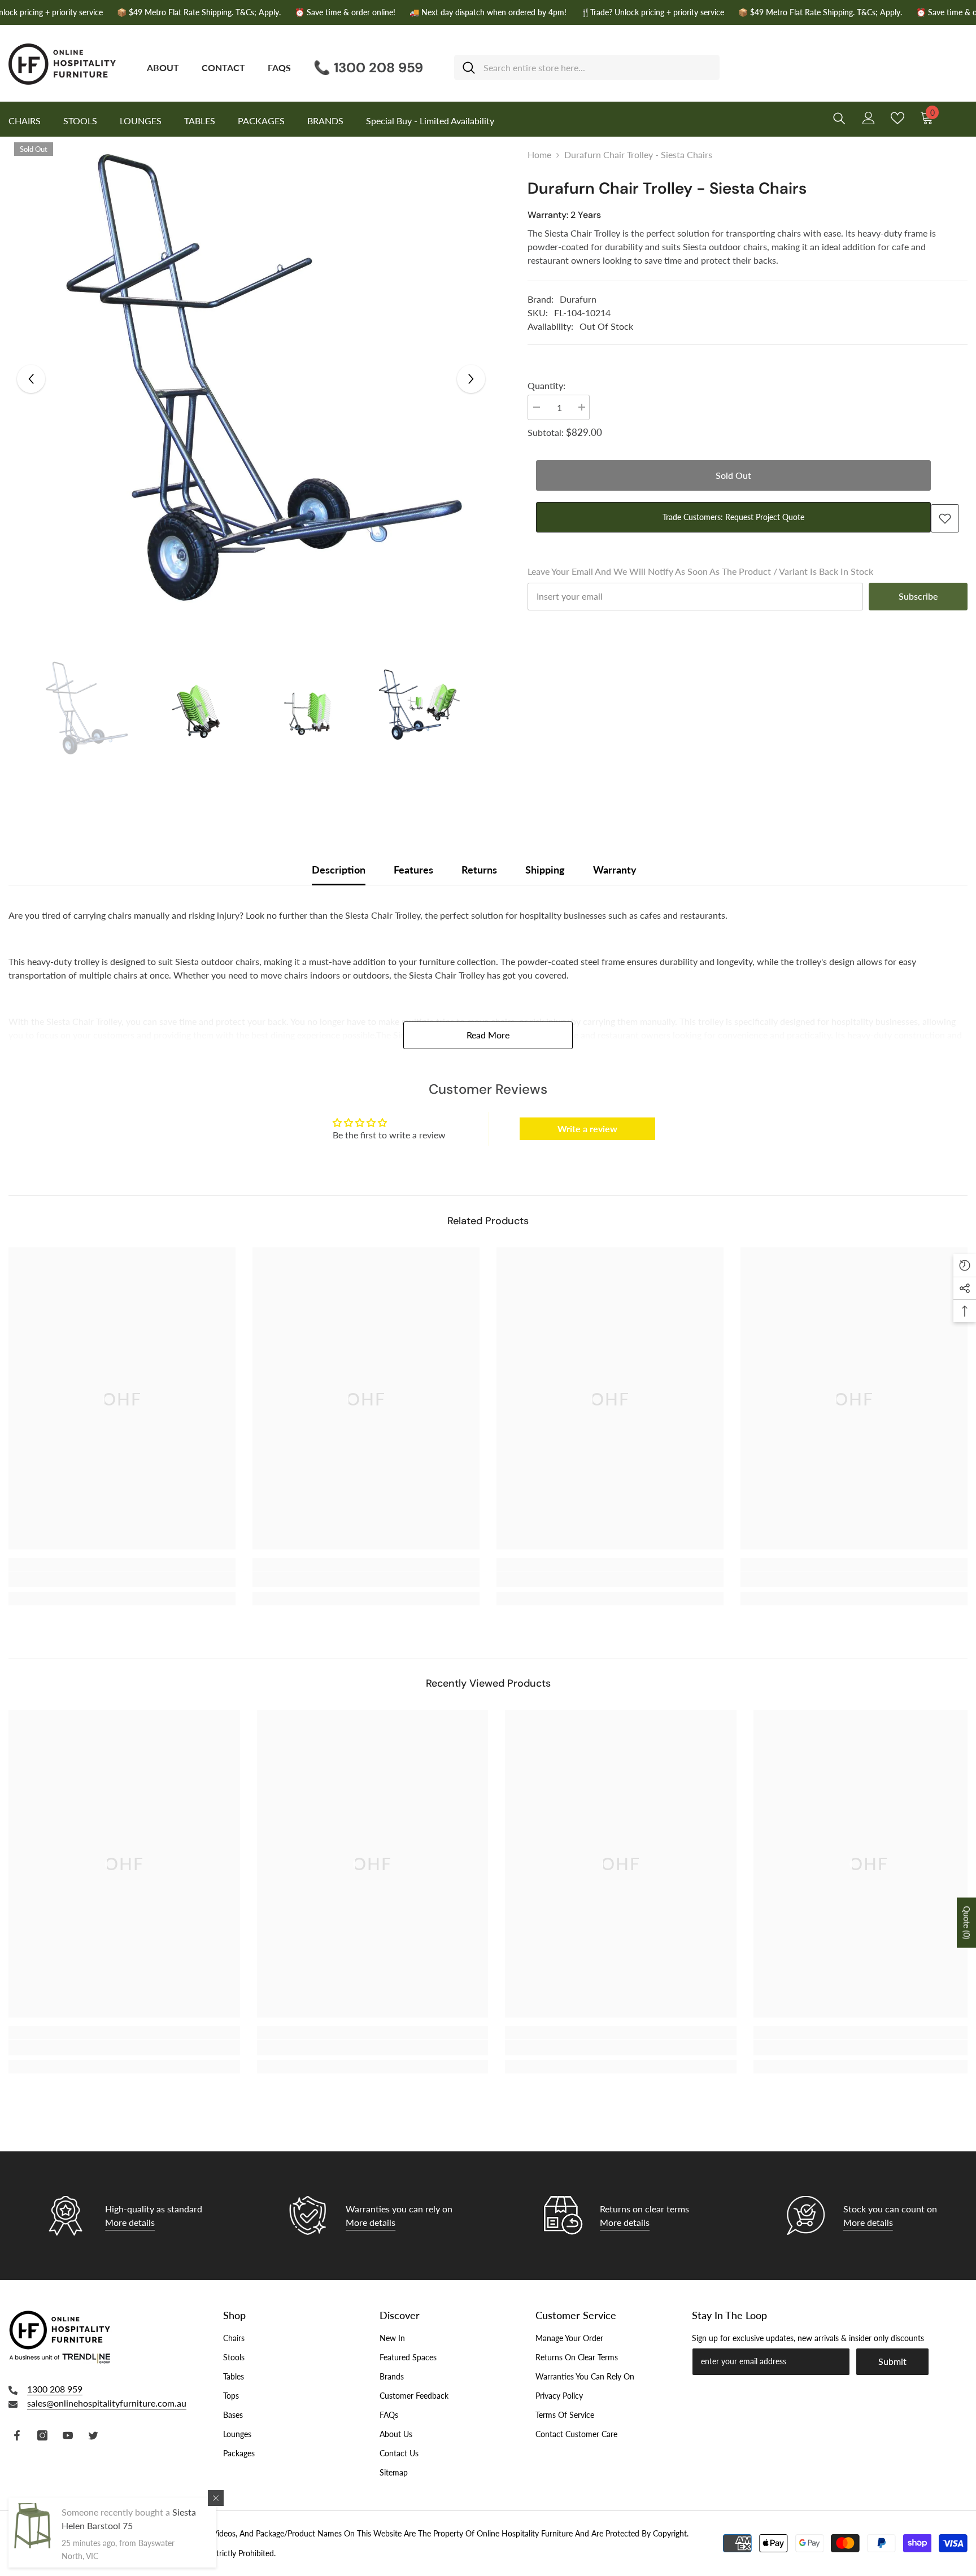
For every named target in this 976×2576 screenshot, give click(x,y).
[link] (122, 1579)
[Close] (216, 2498)
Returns (479, 870)
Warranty (615, 870)
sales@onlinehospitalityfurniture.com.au (107, 2403)
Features (413, 870)
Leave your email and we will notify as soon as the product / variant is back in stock (700, 571)
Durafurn (578, 299)
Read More (488, 1035)
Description (339, 870)
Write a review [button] (587, 1128)
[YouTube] (68, 2435)
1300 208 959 (55, 2389)
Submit (892, 2361)
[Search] (587, 67)
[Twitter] (93, 2435)
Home (539, 154)
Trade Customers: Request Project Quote (733, 517)
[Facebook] (17, 2435)
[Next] (471, 379)
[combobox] (597, 67)
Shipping (545, 870)
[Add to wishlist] (945, 518)
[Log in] (869, 118)
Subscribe (918, 596)
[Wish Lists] (897, 118)
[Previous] (31, 379)
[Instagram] (42, 2435)
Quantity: (546, 385)
